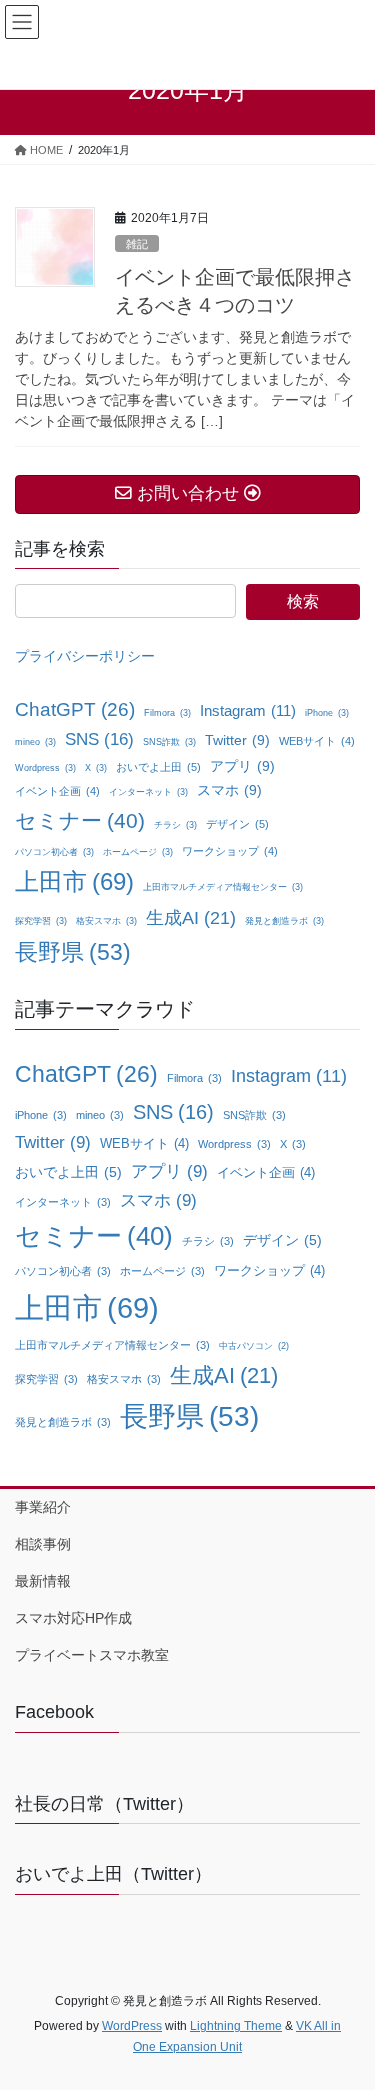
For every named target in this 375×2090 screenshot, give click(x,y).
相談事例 (43, 1544)
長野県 (73, 952)
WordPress (132, 2026)
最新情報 (43, 1581)
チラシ (175, 825)
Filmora (167, 713)
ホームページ (138, 852)
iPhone (327, 713)
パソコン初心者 (54, 852)
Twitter (237, 740)
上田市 (74, 881)
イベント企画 (57, 791)
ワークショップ (230, 851)
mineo (35, 742)
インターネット (148, 792)
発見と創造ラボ (284, 921)
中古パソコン (254, 1346)
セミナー (80, 820)
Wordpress (45, 768)
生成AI (191, 918)
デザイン (237, 824)
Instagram (248, 710)
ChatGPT (75, 709)
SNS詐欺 (169, 742)
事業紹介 (43, 1507)
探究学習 (41, 921)
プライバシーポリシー (85, 656)
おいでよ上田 (158, 767)
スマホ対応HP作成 (73, 1618)
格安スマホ (106, 921)
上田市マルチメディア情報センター (223, 887)
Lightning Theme (236, 2026)
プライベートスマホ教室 (92, 1655)
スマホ (229, 790)
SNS (99, 739)
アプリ (242, 766)
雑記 (137, 244)
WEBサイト (317, 741)
